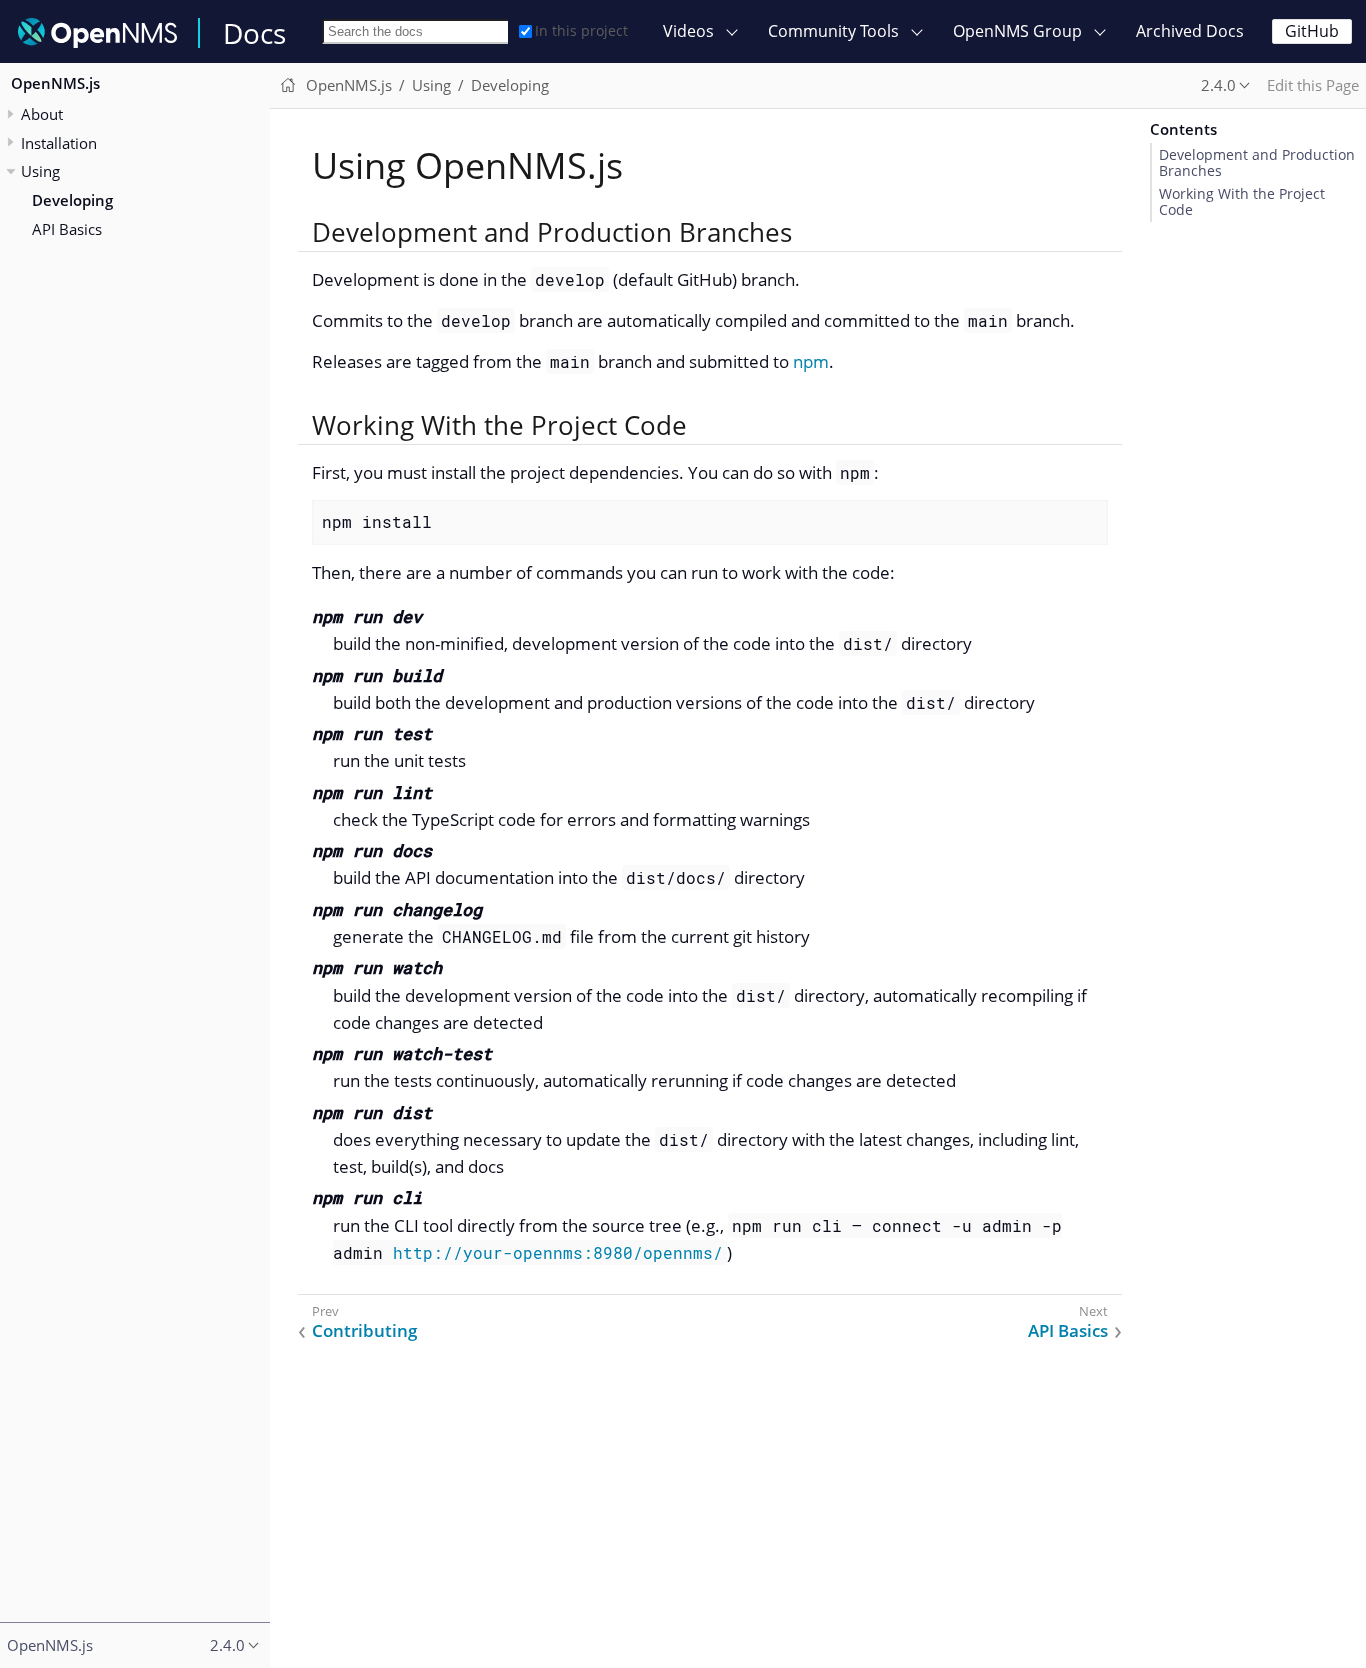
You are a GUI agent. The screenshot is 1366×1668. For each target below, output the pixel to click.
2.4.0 (1218, 85)
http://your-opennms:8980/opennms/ (558, 1252)
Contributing (364, 1331)
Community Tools (833, 31)
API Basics (67, 229)
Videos (688, 31)
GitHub (1312, 31)
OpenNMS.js (55, 84)
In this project (581, 30)
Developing (72, 200)
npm (811, 361)
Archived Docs (1190, 31)
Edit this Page (1313, 85)
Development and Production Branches (1257, 163)
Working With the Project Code (1242, 202)
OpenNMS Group (1017, 31)
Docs (254, 33)
